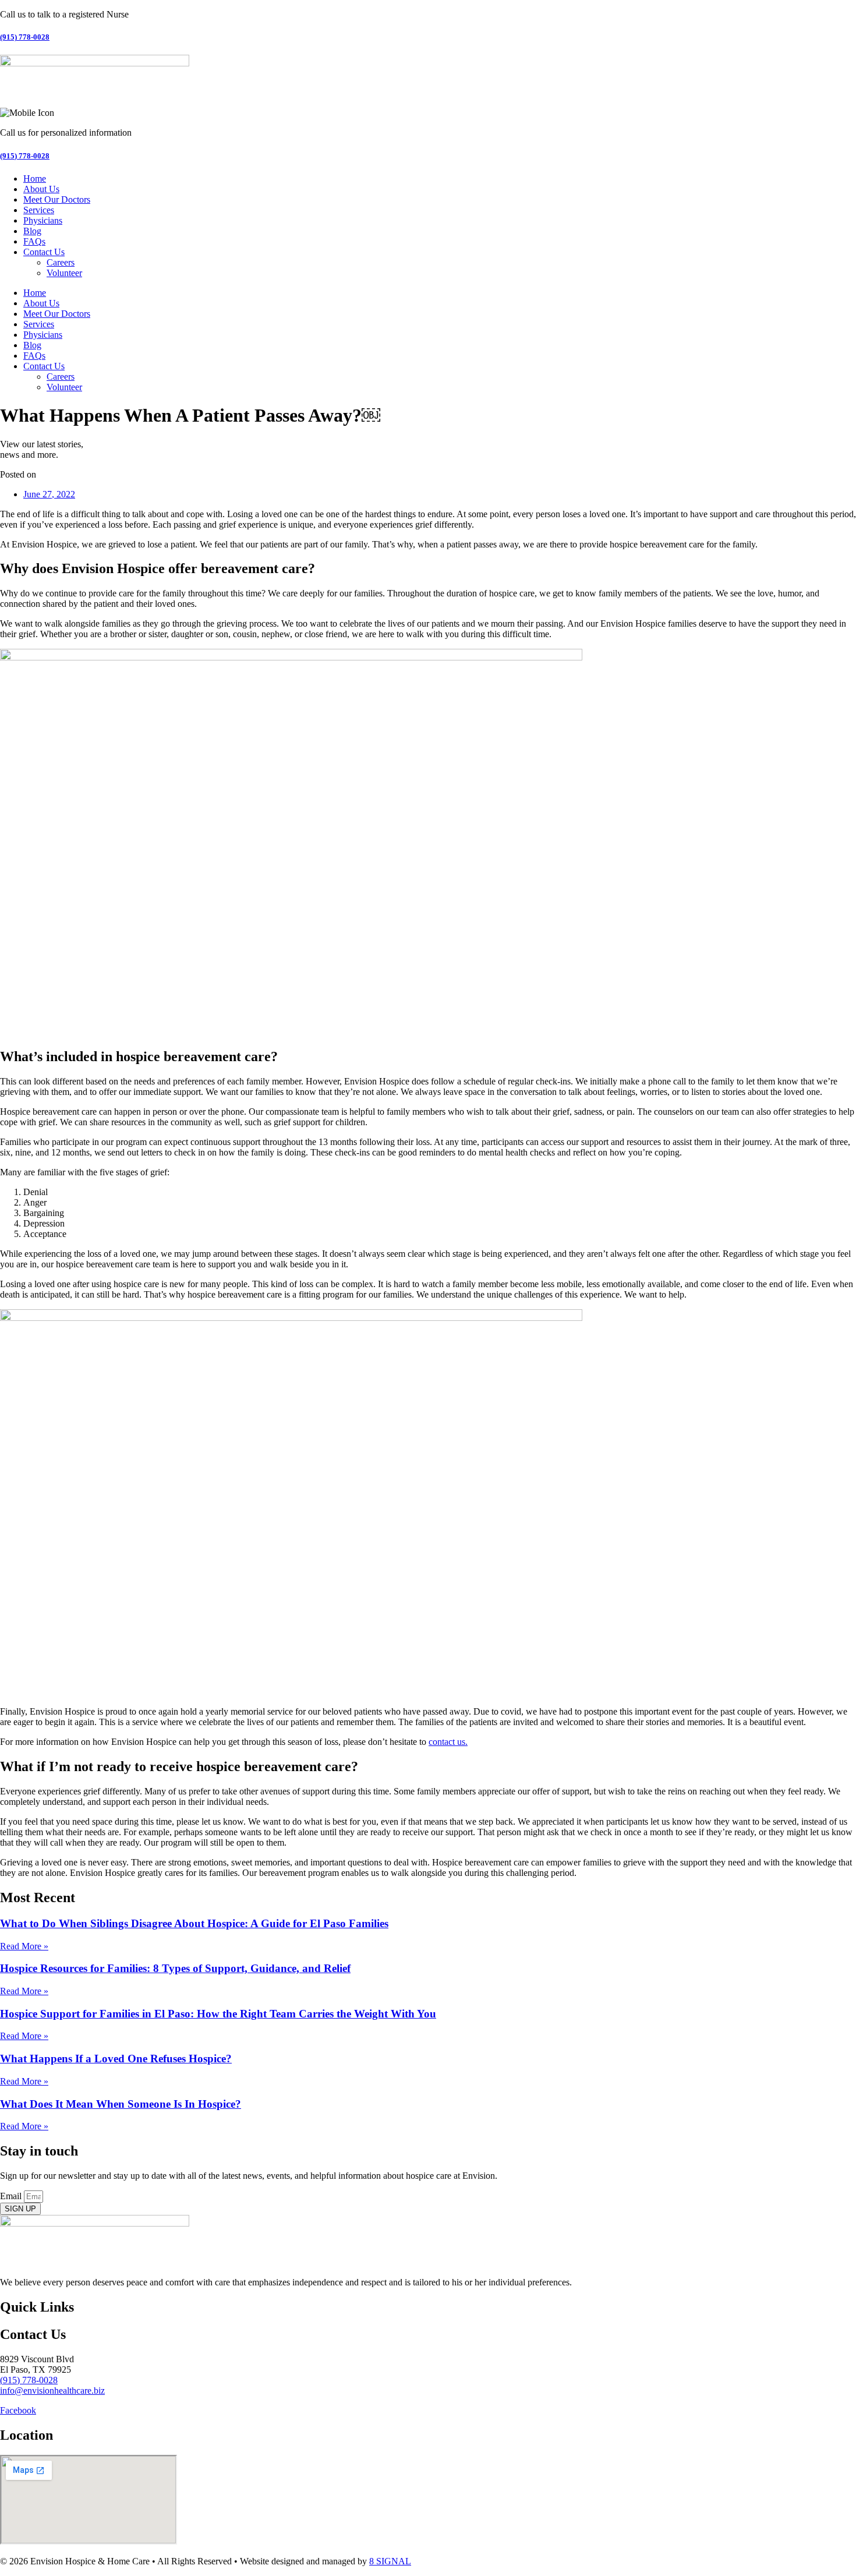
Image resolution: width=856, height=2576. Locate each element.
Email (12, 2196)
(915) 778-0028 (25, 37)
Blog (32, 231)
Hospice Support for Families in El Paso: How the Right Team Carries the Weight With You (218, 2014)
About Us (41, 189)
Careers (61, 262)
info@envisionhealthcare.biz (52, 2391)
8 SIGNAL (390, 2561)
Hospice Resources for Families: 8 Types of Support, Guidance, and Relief (175, 1968)
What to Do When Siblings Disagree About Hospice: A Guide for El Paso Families (194, 1923)
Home (35, 179)
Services (39, 210)
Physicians (43, 220)
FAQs (34, 241)
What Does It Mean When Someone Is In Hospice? (121, 2104)
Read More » (24, 1946)
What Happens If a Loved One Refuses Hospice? (116, 2059)
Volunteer (64, 273)
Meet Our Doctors (57, 199)
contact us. (448, 1742)
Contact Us (44, 252)
